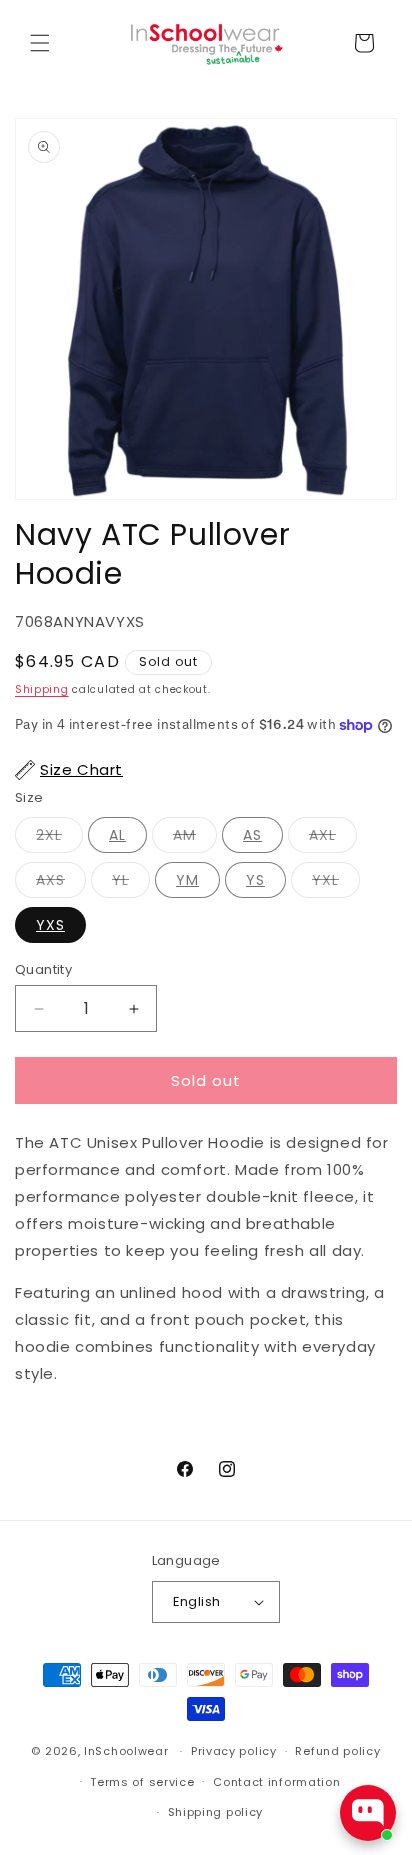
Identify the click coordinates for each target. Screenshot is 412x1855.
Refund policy (337, 1751)
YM (187, 880)
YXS (50, 925)
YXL (325, 880)
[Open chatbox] (368, 1813)
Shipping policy (216, 1812)
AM (184, 835)
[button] (40, 43)
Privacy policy (234, 1751)
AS (252, 835)
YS (255, 880)
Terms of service (142, 1782)
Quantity (43, 969)
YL (120, 880)
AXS (50, 880)
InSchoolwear (126, 1751)
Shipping (42, 689)
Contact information (276, 1782)
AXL (322, 835)
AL (117, 835)
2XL (49, 835)
